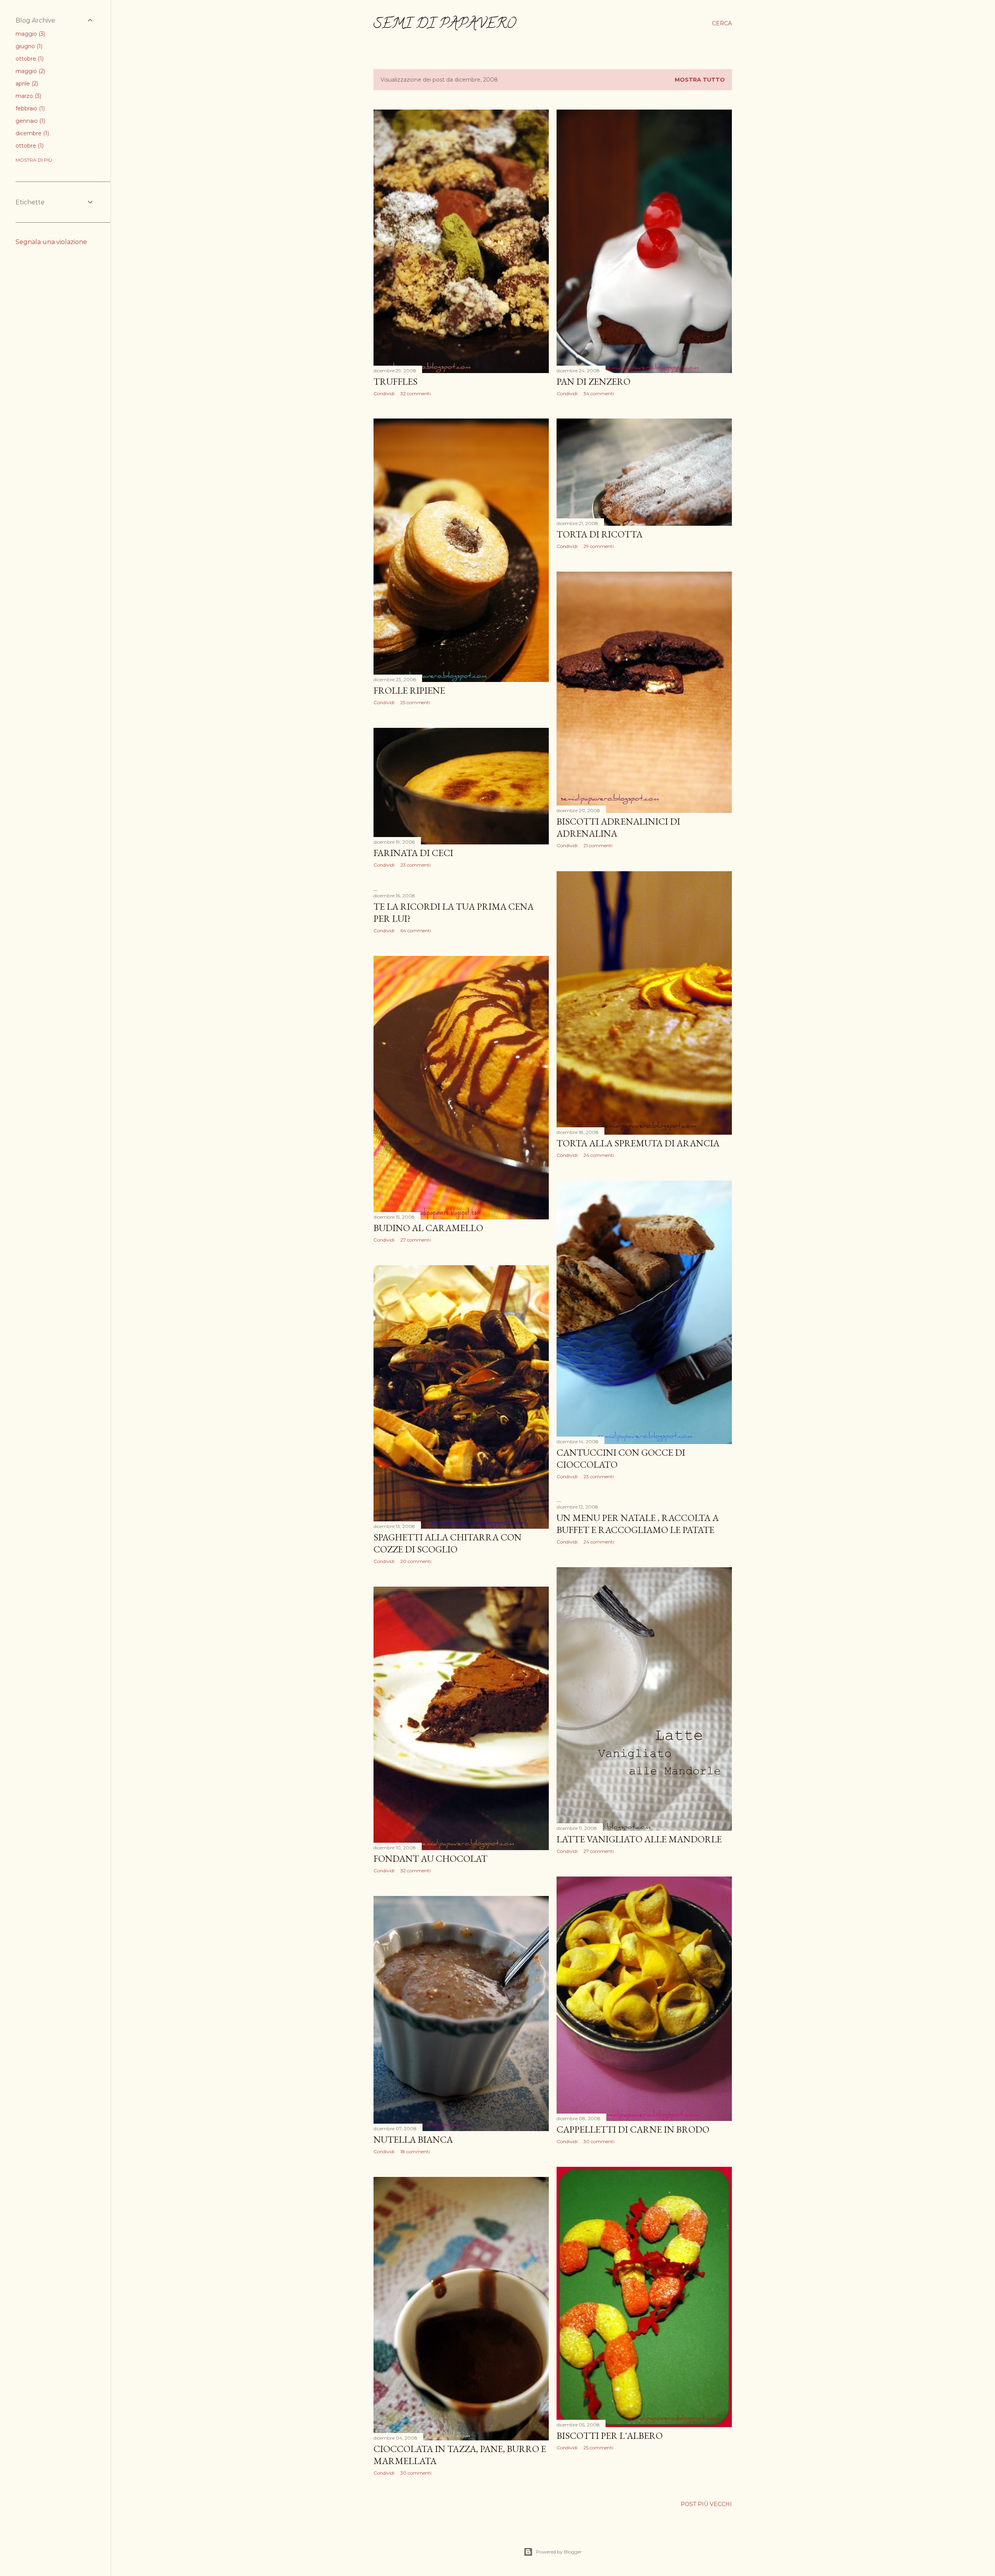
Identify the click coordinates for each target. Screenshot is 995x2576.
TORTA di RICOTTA (600, 534)
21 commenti (598, 845)
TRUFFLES (395, 381)
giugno (28, 46)
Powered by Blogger (559, 2552)
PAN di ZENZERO (594, 381)
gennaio (30, 121)
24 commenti (599, 1155)
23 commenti (415, 865)
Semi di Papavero (445, 25)
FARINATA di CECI (413, 853)
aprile (26, 84)
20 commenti (416, 1561)
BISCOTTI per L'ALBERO (610, 2436)
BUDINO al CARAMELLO (428, 1228)
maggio (30, 34)
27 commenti (415, 1240)
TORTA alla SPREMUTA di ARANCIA (638, 1143)
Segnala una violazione (51, 242)
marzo (28, 96)
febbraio (29, 108)
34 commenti (599, 393)
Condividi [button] (384, 393)
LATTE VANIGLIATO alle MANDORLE (639, 1839)
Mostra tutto (700, 80)
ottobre (29, 59)
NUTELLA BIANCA (413, 2139)
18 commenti (415, 2151)
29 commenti (599, 546)
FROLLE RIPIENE (409, 690)
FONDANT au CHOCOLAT (430, 1858)
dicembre (31, 133)
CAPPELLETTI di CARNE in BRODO (633, 2129)
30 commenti (599, 2141)
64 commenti (416, 930)
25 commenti (415, 702)
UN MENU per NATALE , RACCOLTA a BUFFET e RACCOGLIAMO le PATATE (638, 1524)
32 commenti (415, 393)
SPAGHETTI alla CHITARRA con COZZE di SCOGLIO (448, 1543)
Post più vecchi (706, 2504)
